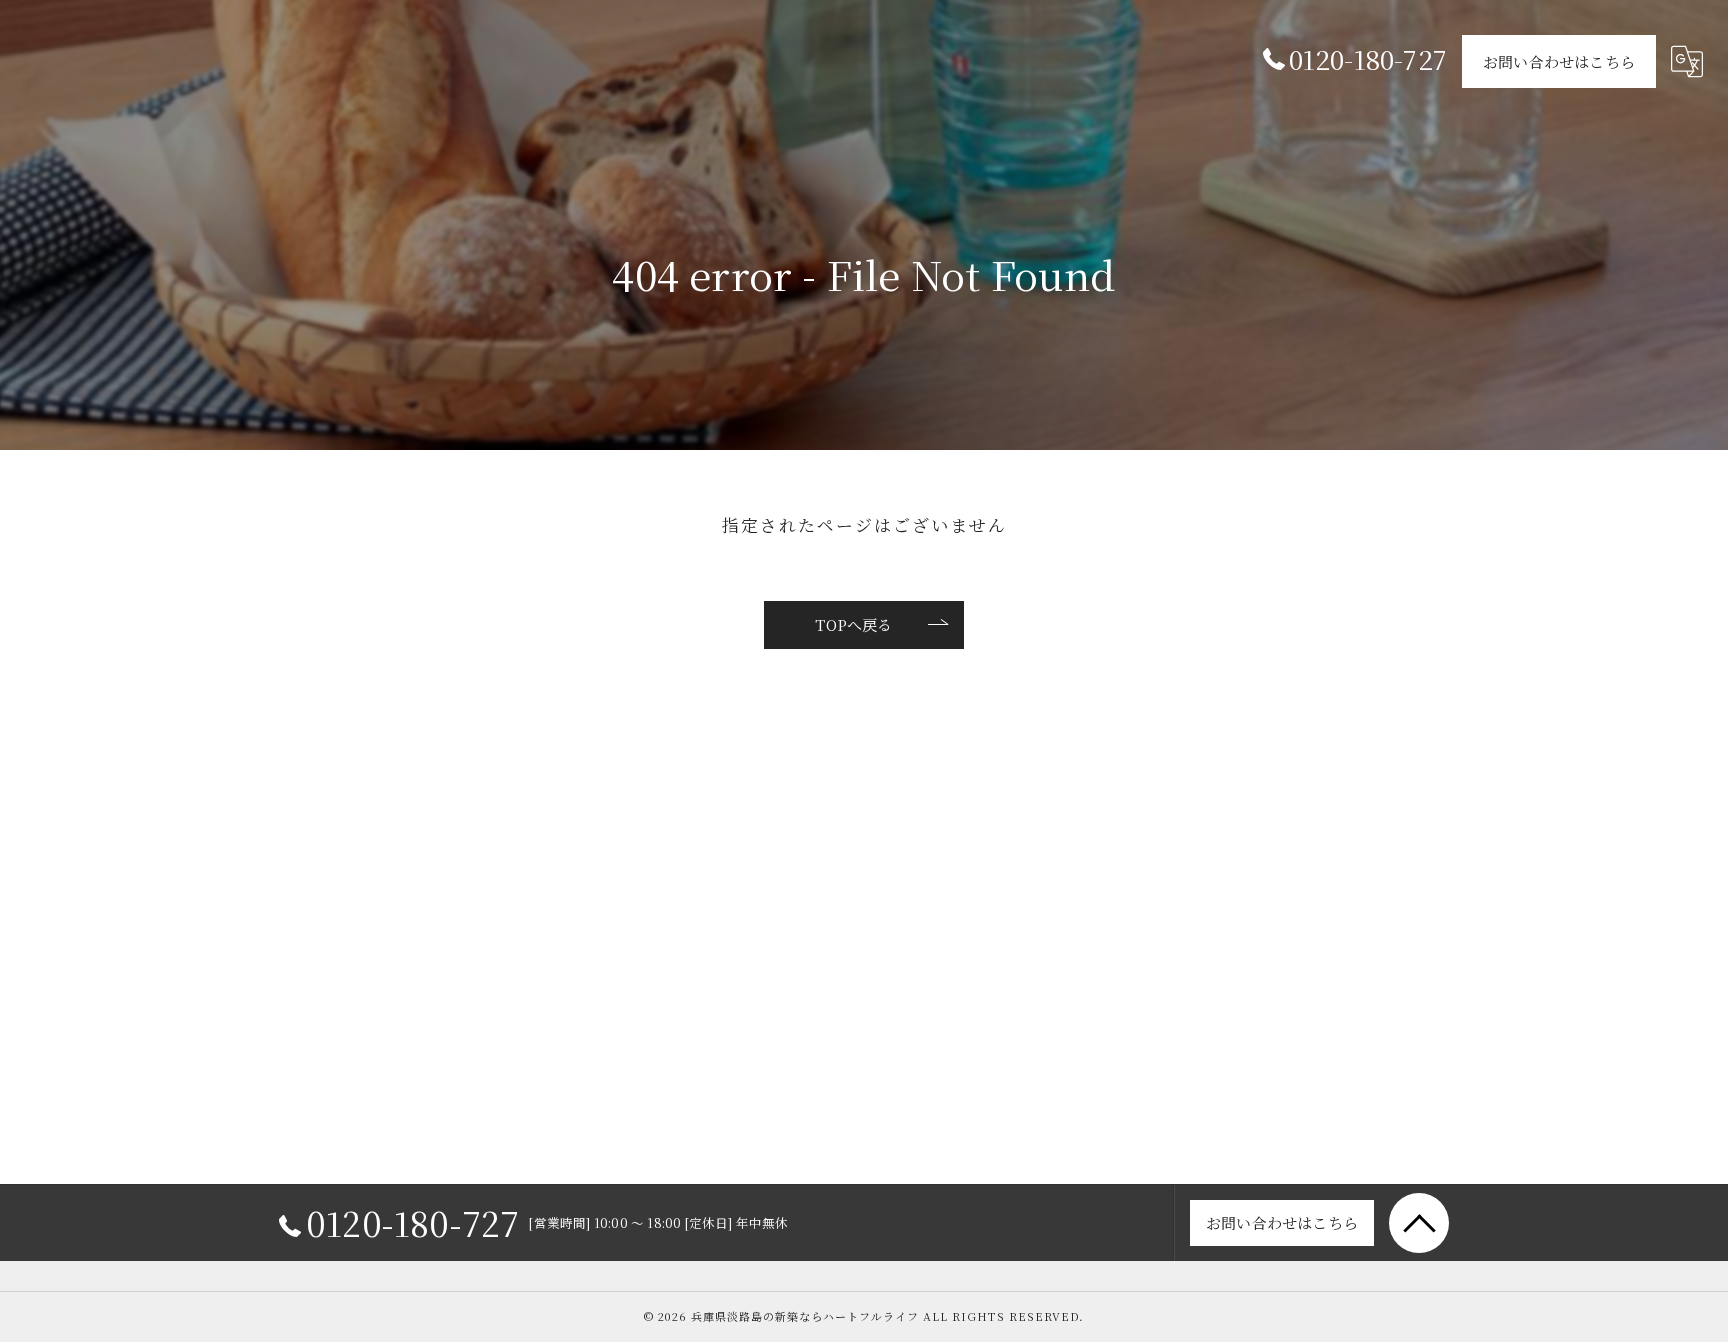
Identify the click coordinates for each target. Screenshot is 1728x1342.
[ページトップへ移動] (1419, 1223)
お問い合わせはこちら (1559, 61)
